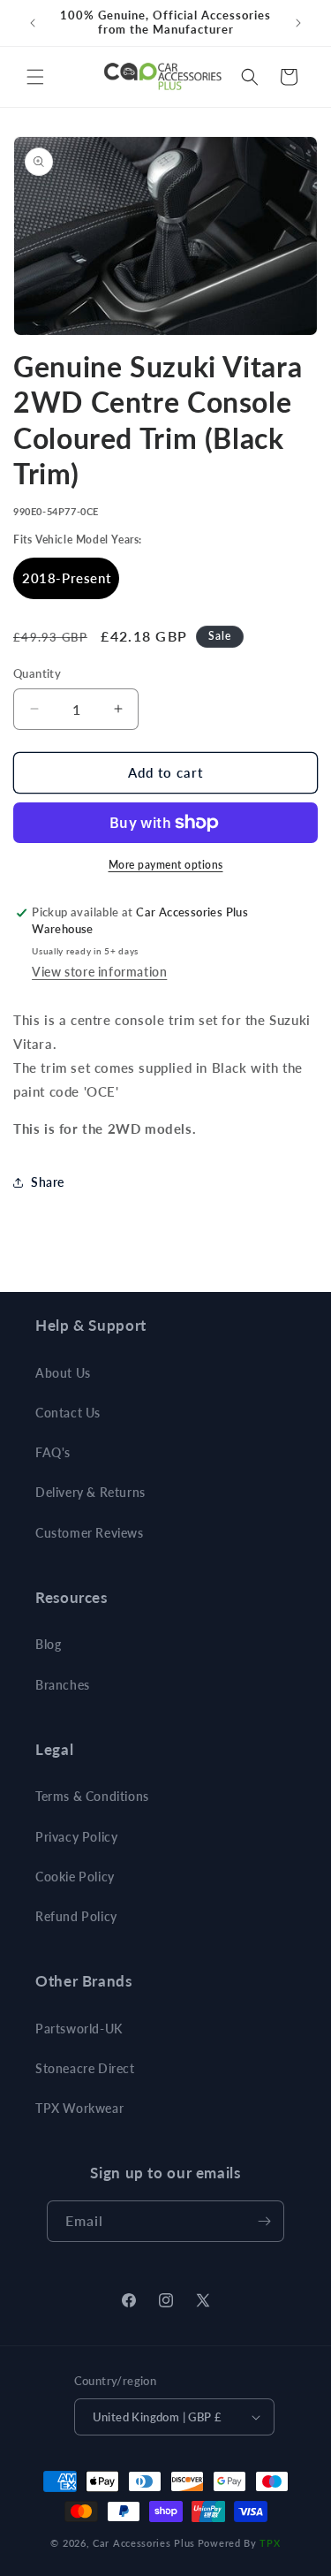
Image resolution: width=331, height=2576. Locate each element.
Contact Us (68, 1413)
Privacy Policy (76, 1837)
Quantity (37, 673)
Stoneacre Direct (85, 2068)
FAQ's (53, 1452)
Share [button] (48, 1182)
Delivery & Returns (90, 1492)
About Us (63, 1373)
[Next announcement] (298, 23)
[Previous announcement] (33, 23)
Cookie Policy (75, 1877)
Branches (63, 1685)
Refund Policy (76, 1916)
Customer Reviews (90, 1533)
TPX (270, 2543)
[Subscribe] (264, 2221)
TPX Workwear (79, 2108)
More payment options (166, 865)
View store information (99, 972)
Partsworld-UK (79, 2029)
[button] (35, 77)
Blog (48, 1644)
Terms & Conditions (92, 1796)
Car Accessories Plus (144, 2543)
